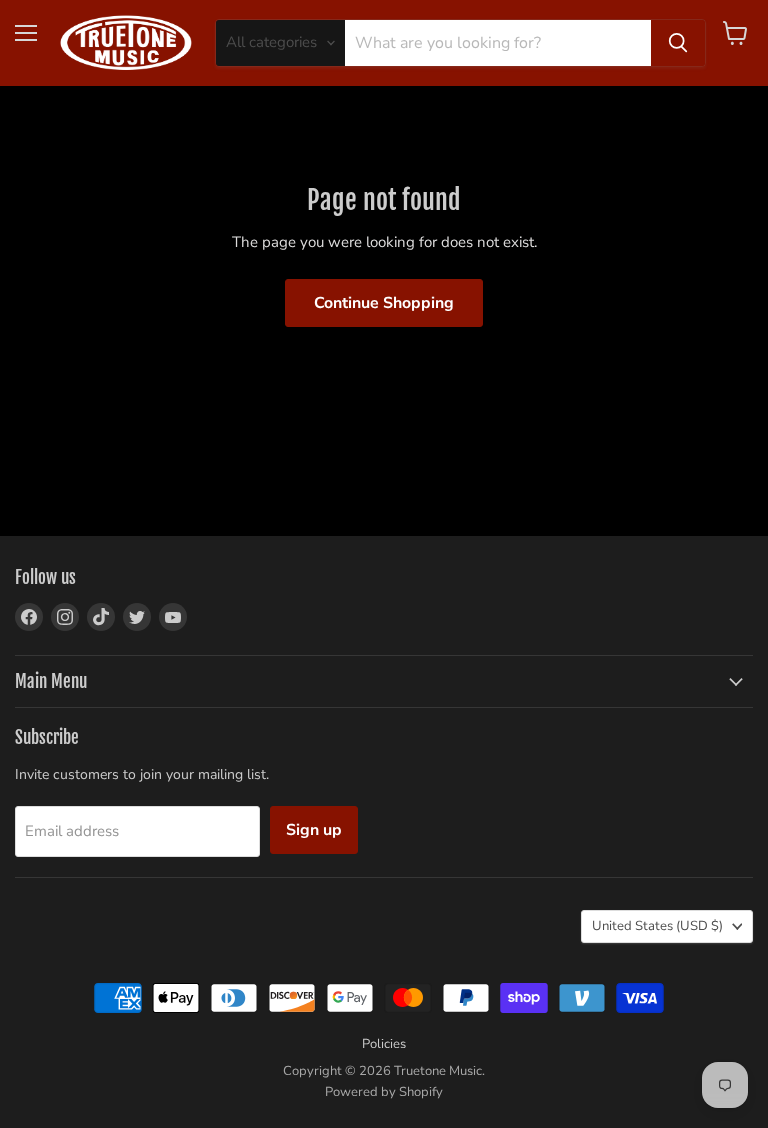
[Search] (678, 43)
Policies (384, 1044)
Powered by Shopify (384, 1092)
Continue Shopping (384, 303)
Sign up (314, 830)
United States (657, 926)
